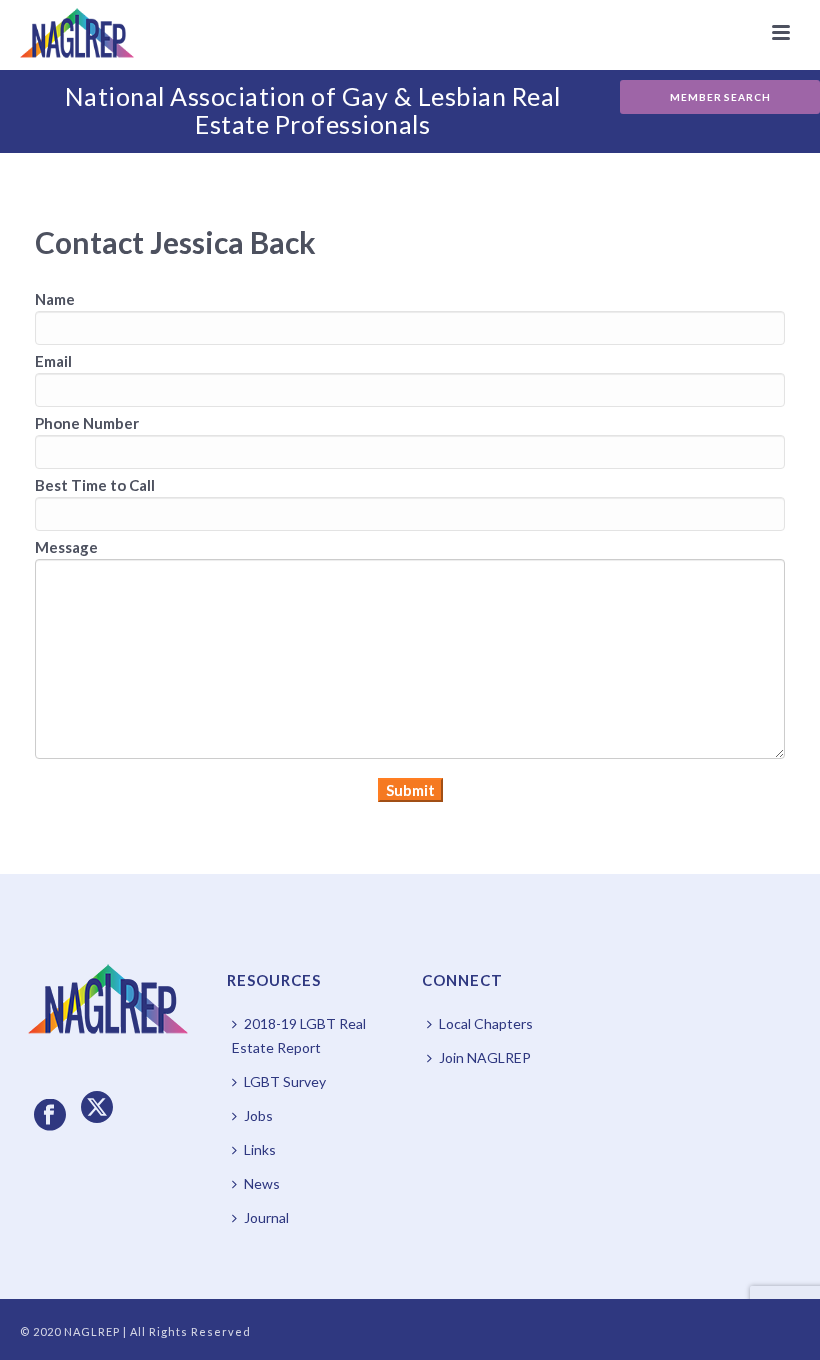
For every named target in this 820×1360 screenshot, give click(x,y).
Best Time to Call (95, 485)
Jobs (258, 1115)
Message (66, 547)
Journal (266, 1217)
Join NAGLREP (485, 1057)
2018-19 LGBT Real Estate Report (299, 1035)
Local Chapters (486, 1023)
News (262, 1183)
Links (260, 1149)
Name (55, 299)
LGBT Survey (285, 1081)
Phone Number (87, 423)
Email (53, 361)
